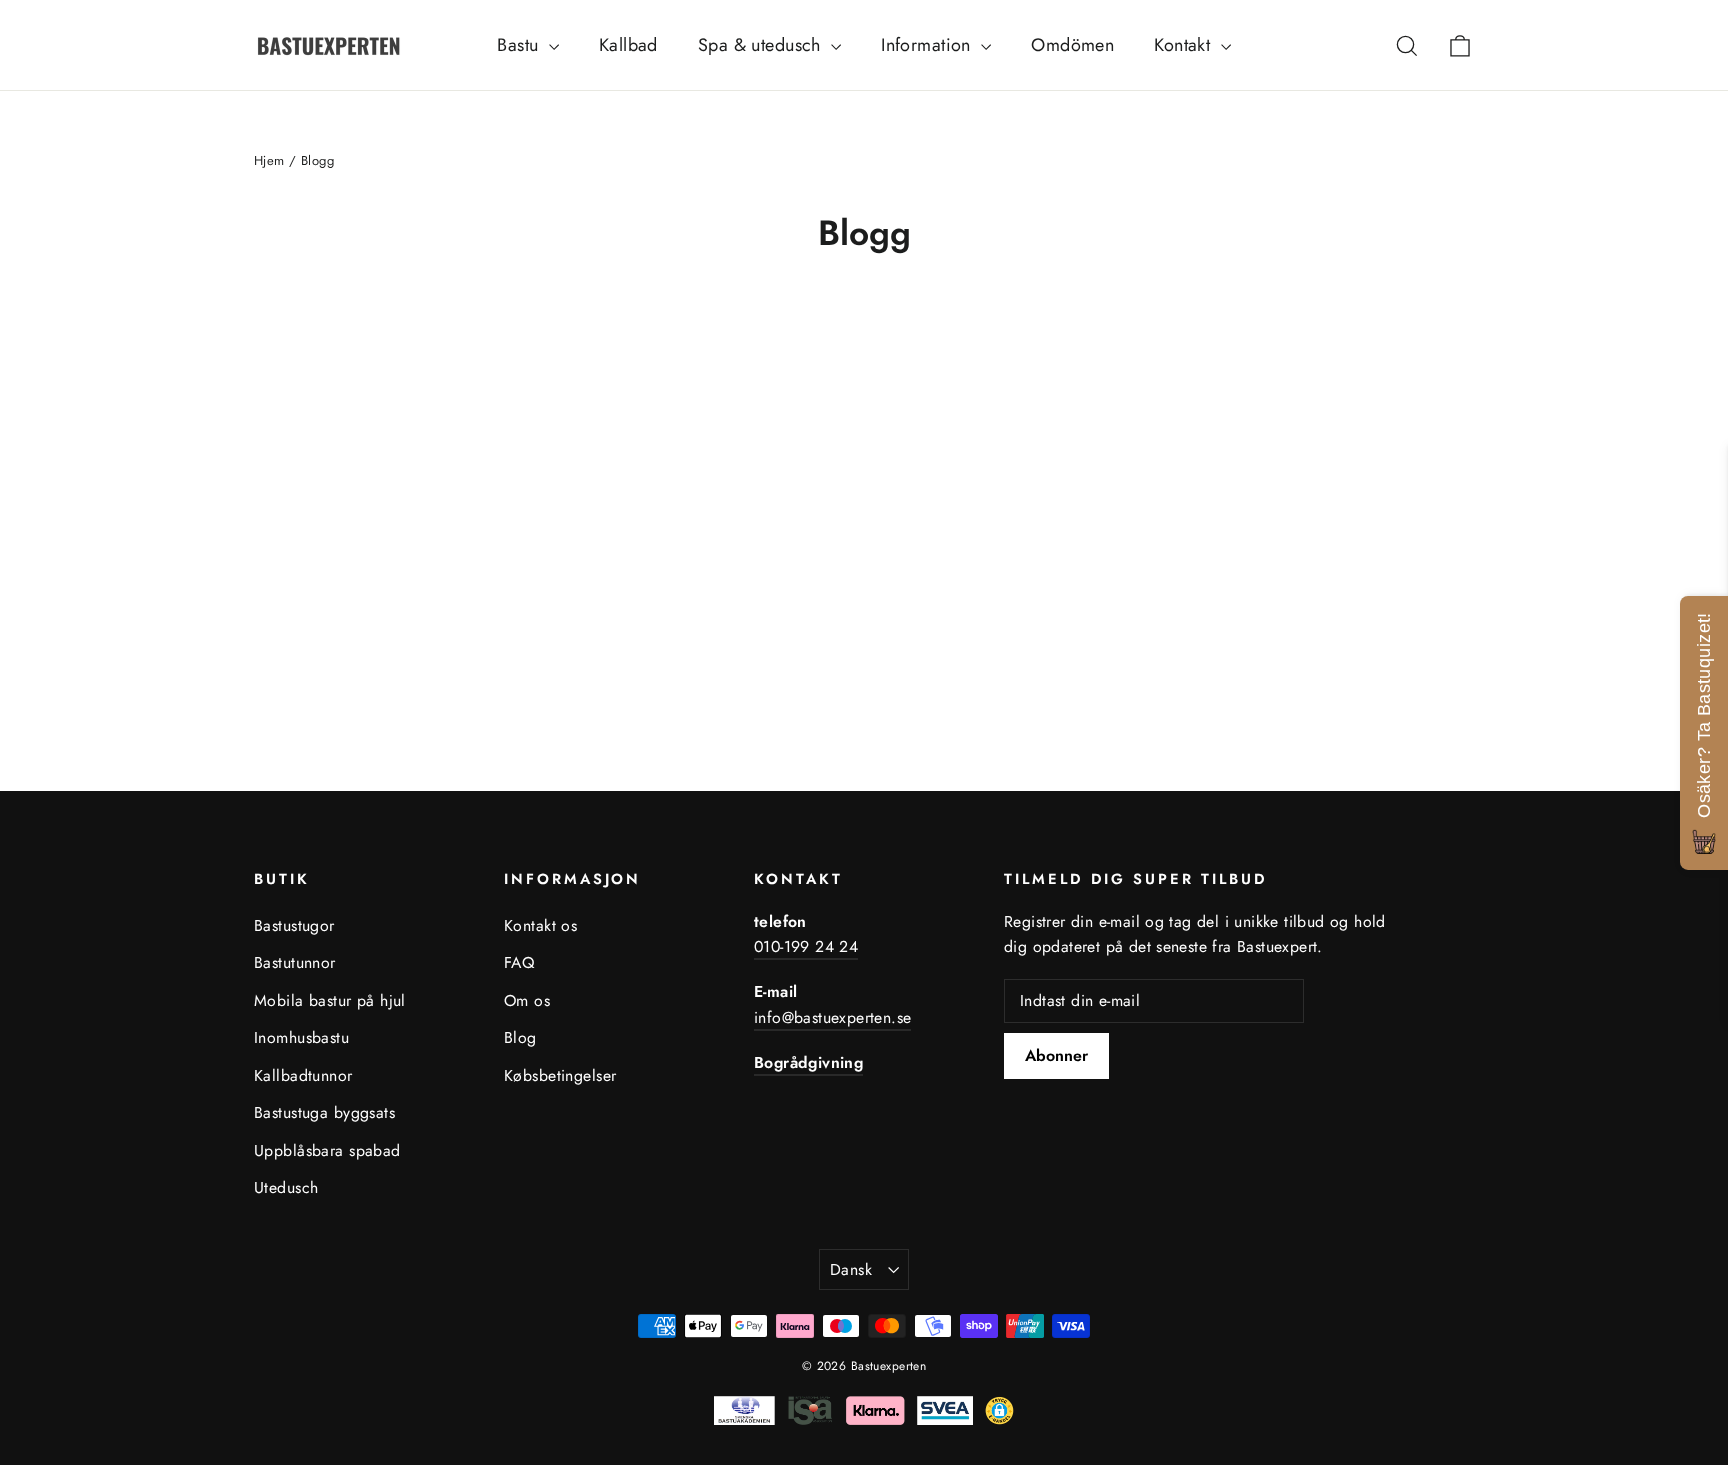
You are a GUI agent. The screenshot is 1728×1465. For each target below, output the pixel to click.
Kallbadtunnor (303, 1075)
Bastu (520, 45)
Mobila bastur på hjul (330, 1000)
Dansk (851, 1269)
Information (928, 45)
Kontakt (1184, 45)
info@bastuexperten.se (832, 1017)
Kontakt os (540, 925)
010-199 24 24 (806, 946)
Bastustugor (294, 925)
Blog (520, 1037)
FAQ (519, 962)
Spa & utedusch (762, 45)
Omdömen (1072, 45)
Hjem (269, 160)
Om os (527, 1000)
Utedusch (286, 1187)
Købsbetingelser (560, 1075)
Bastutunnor (295, 962)
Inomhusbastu (301, 1037)
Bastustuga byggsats (324, 1112)
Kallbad (628, 45)
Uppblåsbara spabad (327, 1150)
